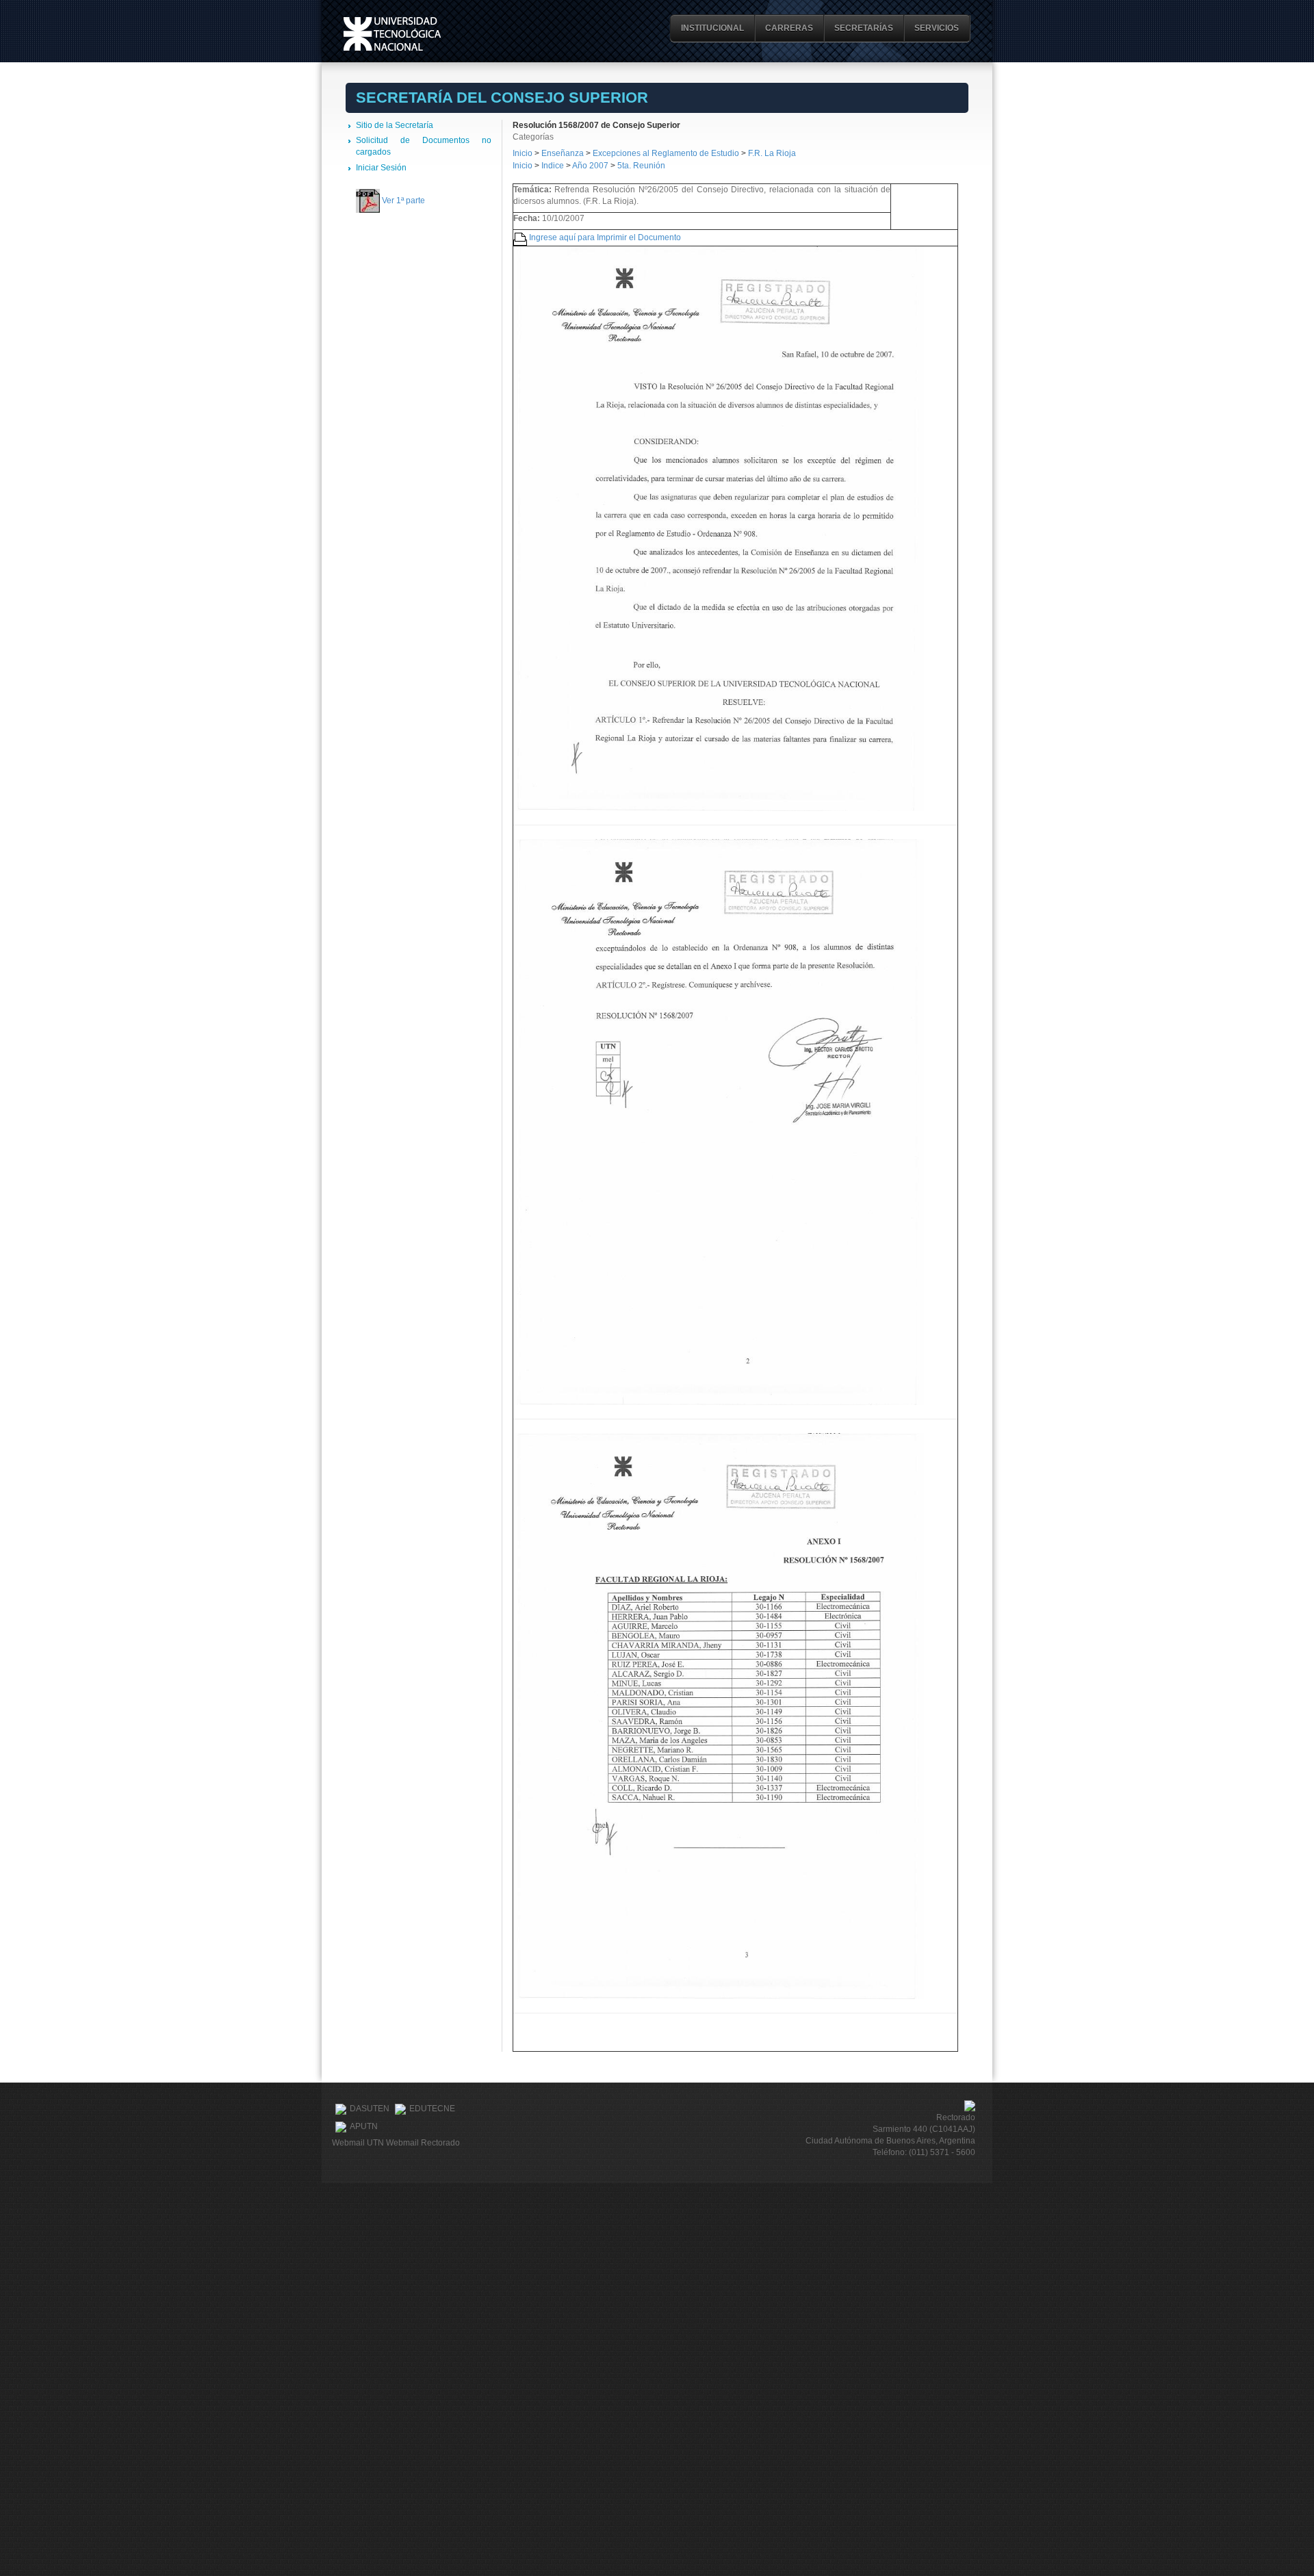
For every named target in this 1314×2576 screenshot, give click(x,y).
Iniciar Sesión (381, 168)
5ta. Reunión (641, 166)
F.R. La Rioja (772, 153)
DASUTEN (370, 2109)
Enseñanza (564, 153)
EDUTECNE (432, 2109)
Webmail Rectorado (423, 2143)
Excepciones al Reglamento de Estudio (666, 153)
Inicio (523, 153)
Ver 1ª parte (403, 201)
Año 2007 (590, 166)
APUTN (364, 2126)
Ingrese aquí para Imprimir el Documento (605, 237)
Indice (553, 166)
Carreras (789, 28)
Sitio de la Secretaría (395, 125)
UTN (392, 34)
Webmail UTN (358, 2143)
